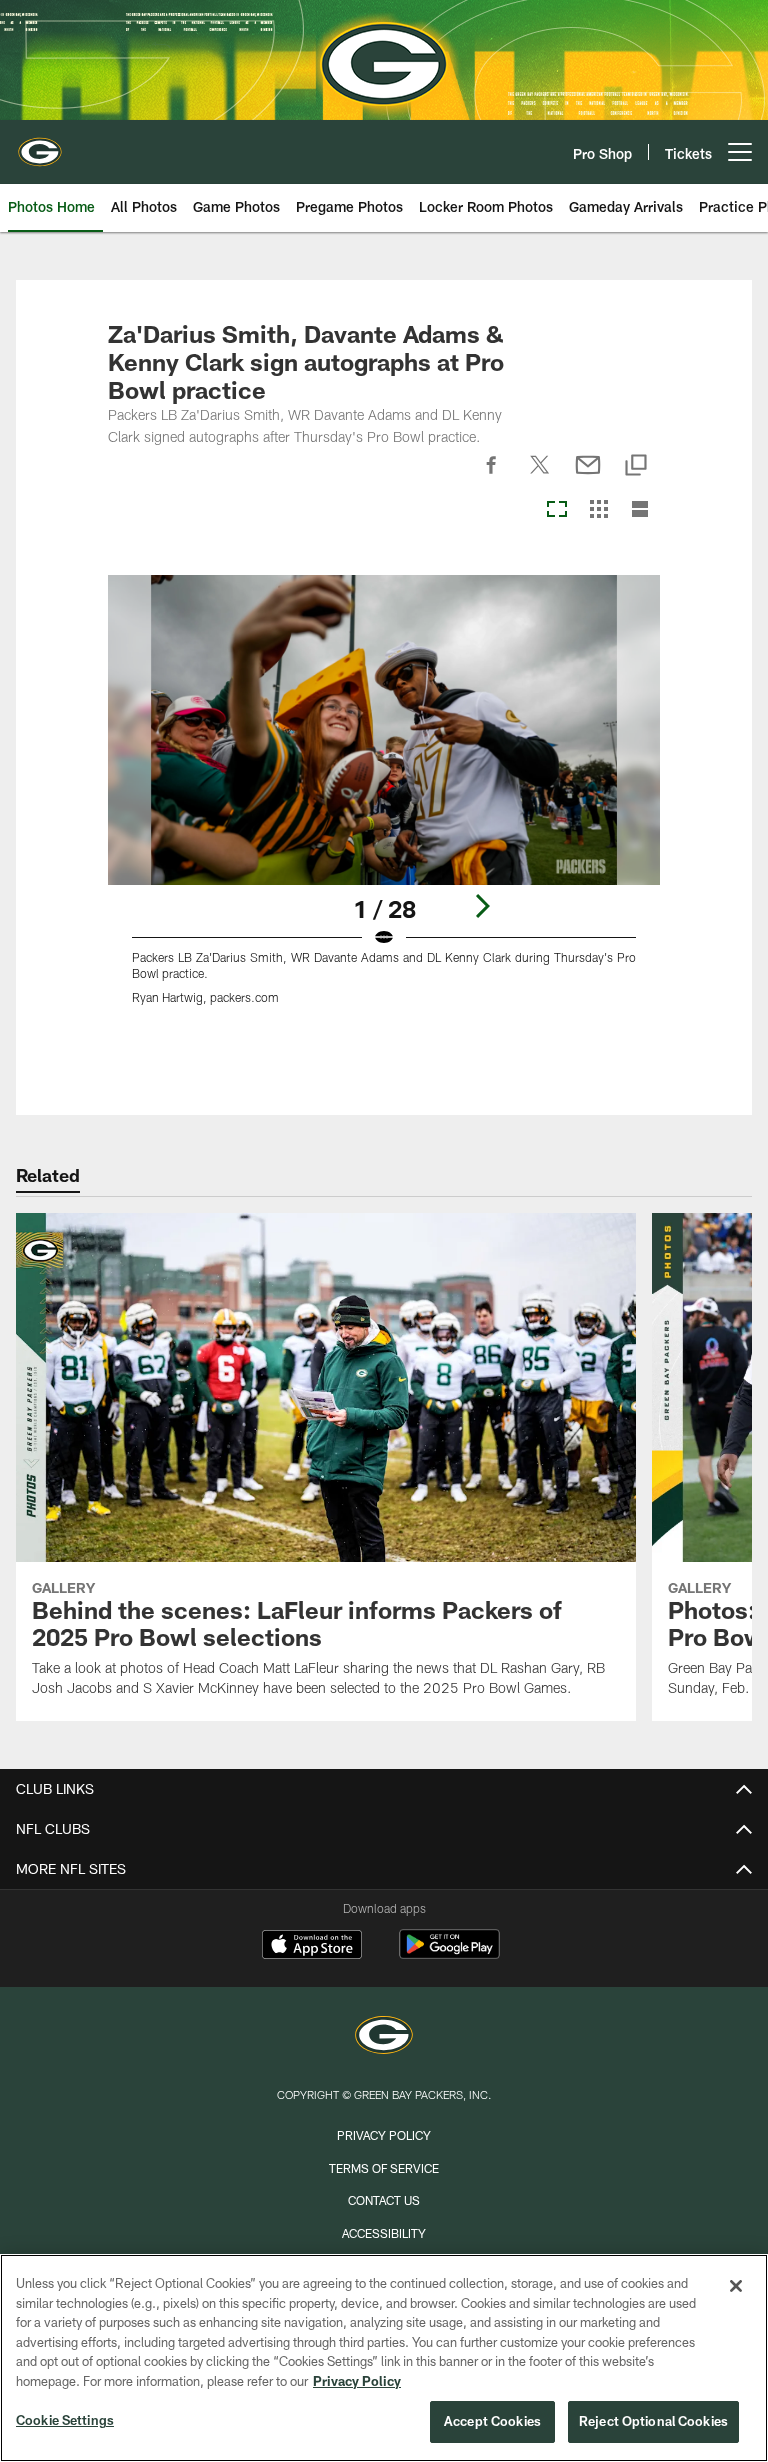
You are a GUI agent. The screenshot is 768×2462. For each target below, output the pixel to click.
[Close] (736, 2286)
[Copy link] (636, 466)
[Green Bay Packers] (384, 2037)
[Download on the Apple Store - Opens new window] (312, 1947)
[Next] (482, 906)
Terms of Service (384, 2168)
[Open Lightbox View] (384, 802)
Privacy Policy (384, 2135)
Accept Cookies (492, 2421)
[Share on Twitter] (540, 476)
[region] (384, 2358)
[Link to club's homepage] (40, 144)
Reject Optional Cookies (653, 2421)
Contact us (384, 2200)
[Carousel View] (557, 510)
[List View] (640, 510)
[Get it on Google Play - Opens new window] (449, 1954)
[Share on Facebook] (492, 476)
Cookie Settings (65, 2420)
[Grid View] (598, 510)
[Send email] (588, 476)
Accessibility (384, 2233)
